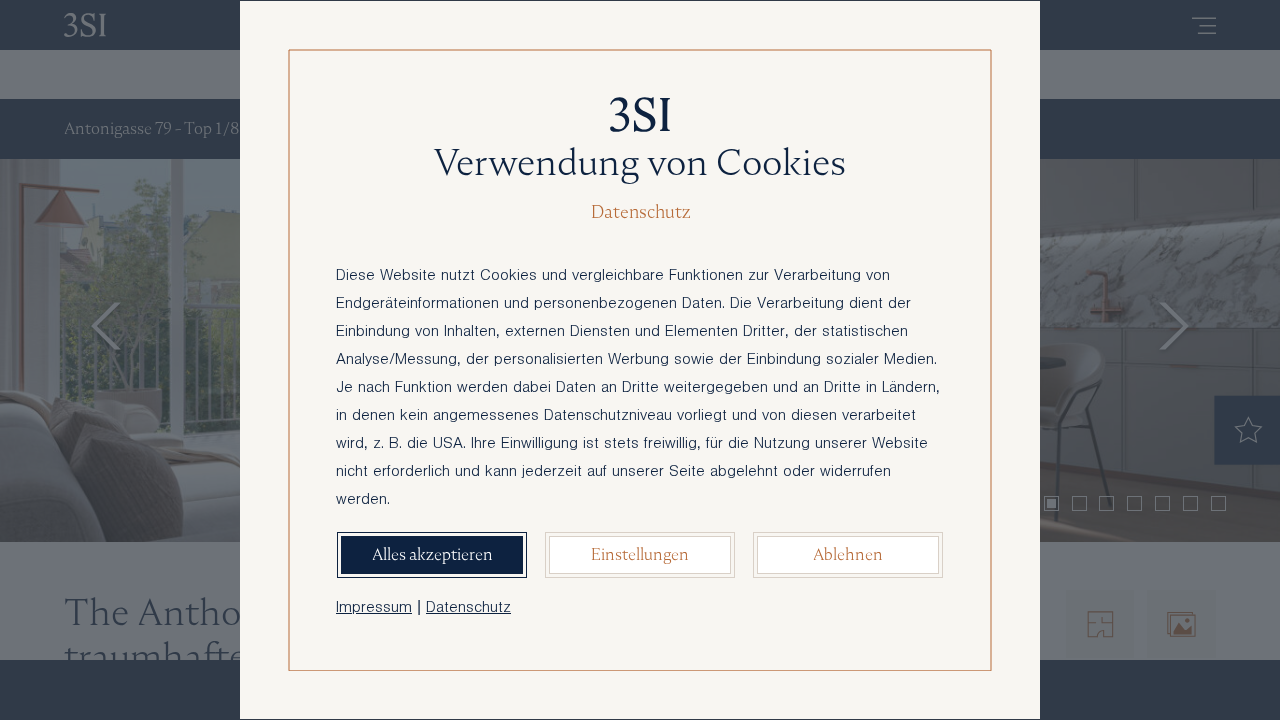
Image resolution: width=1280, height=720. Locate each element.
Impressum (374, 609)
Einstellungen (640, 554)
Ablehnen (848, 554)
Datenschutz (468, 609)
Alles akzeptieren (432, 554)
